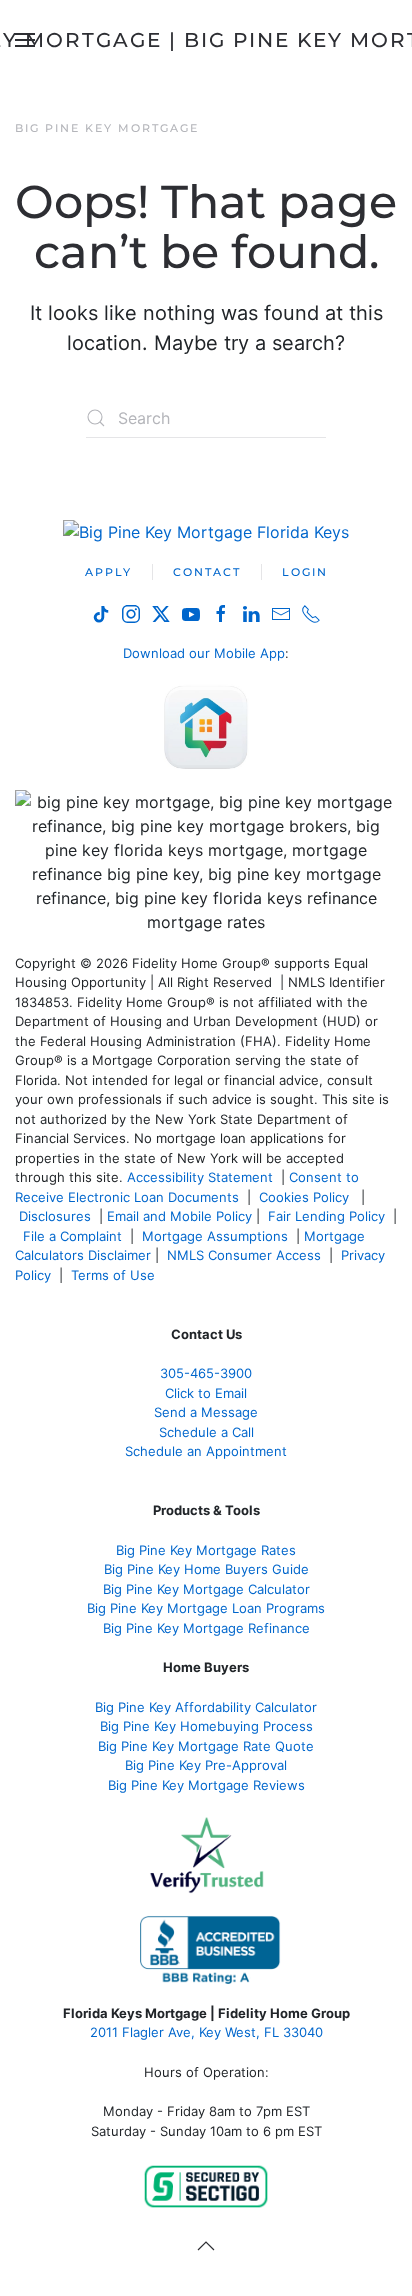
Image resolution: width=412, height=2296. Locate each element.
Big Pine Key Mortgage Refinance (206, 1628)
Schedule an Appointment (206, 1451)
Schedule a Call (206, 1432)
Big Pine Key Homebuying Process (206, 1726)
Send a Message (206, 1412)
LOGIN (305, 572)
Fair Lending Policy (326, 1216)
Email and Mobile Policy (179, 1216)
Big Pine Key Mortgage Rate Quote (206, 1746)
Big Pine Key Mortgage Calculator (206, 1589)
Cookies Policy (306, 1197)
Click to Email (206, 1393)
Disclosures (55, 1216)
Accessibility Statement (200, 1177)
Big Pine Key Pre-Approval (206, 1765)
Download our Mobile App (204, 653)
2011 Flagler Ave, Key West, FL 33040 (206, 2032)
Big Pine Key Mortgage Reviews (206, 1785)
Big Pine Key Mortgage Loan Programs (206, 1608)
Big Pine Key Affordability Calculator (206, 1707)
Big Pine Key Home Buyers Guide (206, 1569)
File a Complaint (74, 1236)
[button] (206, 2246)
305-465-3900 (206, 1373)
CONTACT (207, 572)
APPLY (108, 572)
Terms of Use (115, 1275)
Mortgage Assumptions (215, 1236)
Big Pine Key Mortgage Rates (206, 1550)
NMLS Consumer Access (244, 1255)
